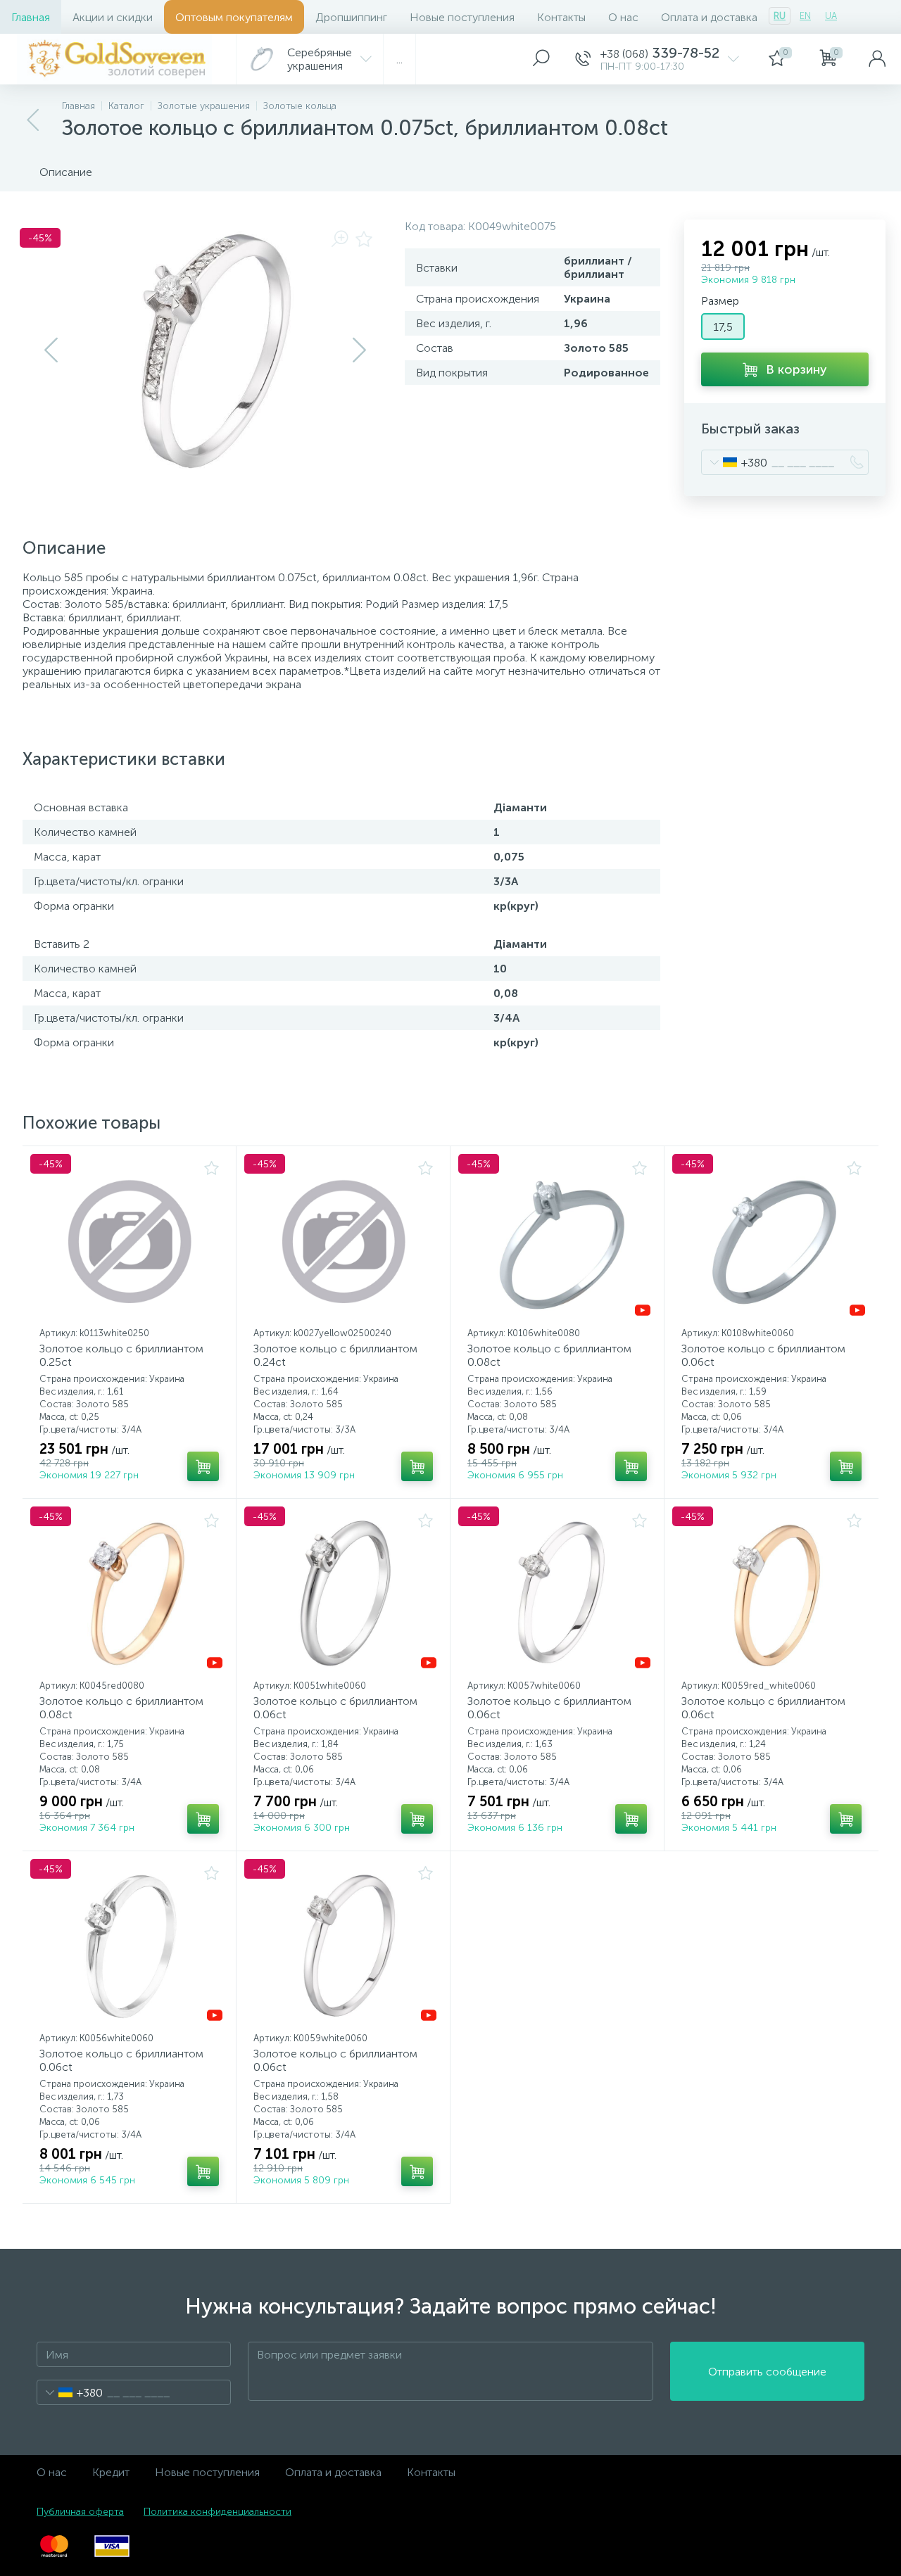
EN (805, 16)
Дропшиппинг (351, 17)
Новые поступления (462, 17)
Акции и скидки (113, 17)
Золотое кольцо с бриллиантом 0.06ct (763, 1355)
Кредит (111, 2472)
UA (831, 16)
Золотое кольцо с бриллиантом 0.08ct (549, 1355)
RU (780, 16)
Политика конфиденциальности (218, 2512)
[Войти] (877, 59)
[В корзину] (203, 1466)
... (399, 59)
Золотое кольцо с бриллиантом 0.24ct (335, 1355)
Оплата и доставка (709, 17)
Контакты (561, 17)
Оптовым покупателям (234, 17)
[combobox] (735, 462)
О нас (623, 17)
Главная (31, 17)
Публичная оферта (80, 2512)
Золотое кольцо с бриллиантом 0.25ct (121, 1355)
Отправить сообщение (767, 2372)
